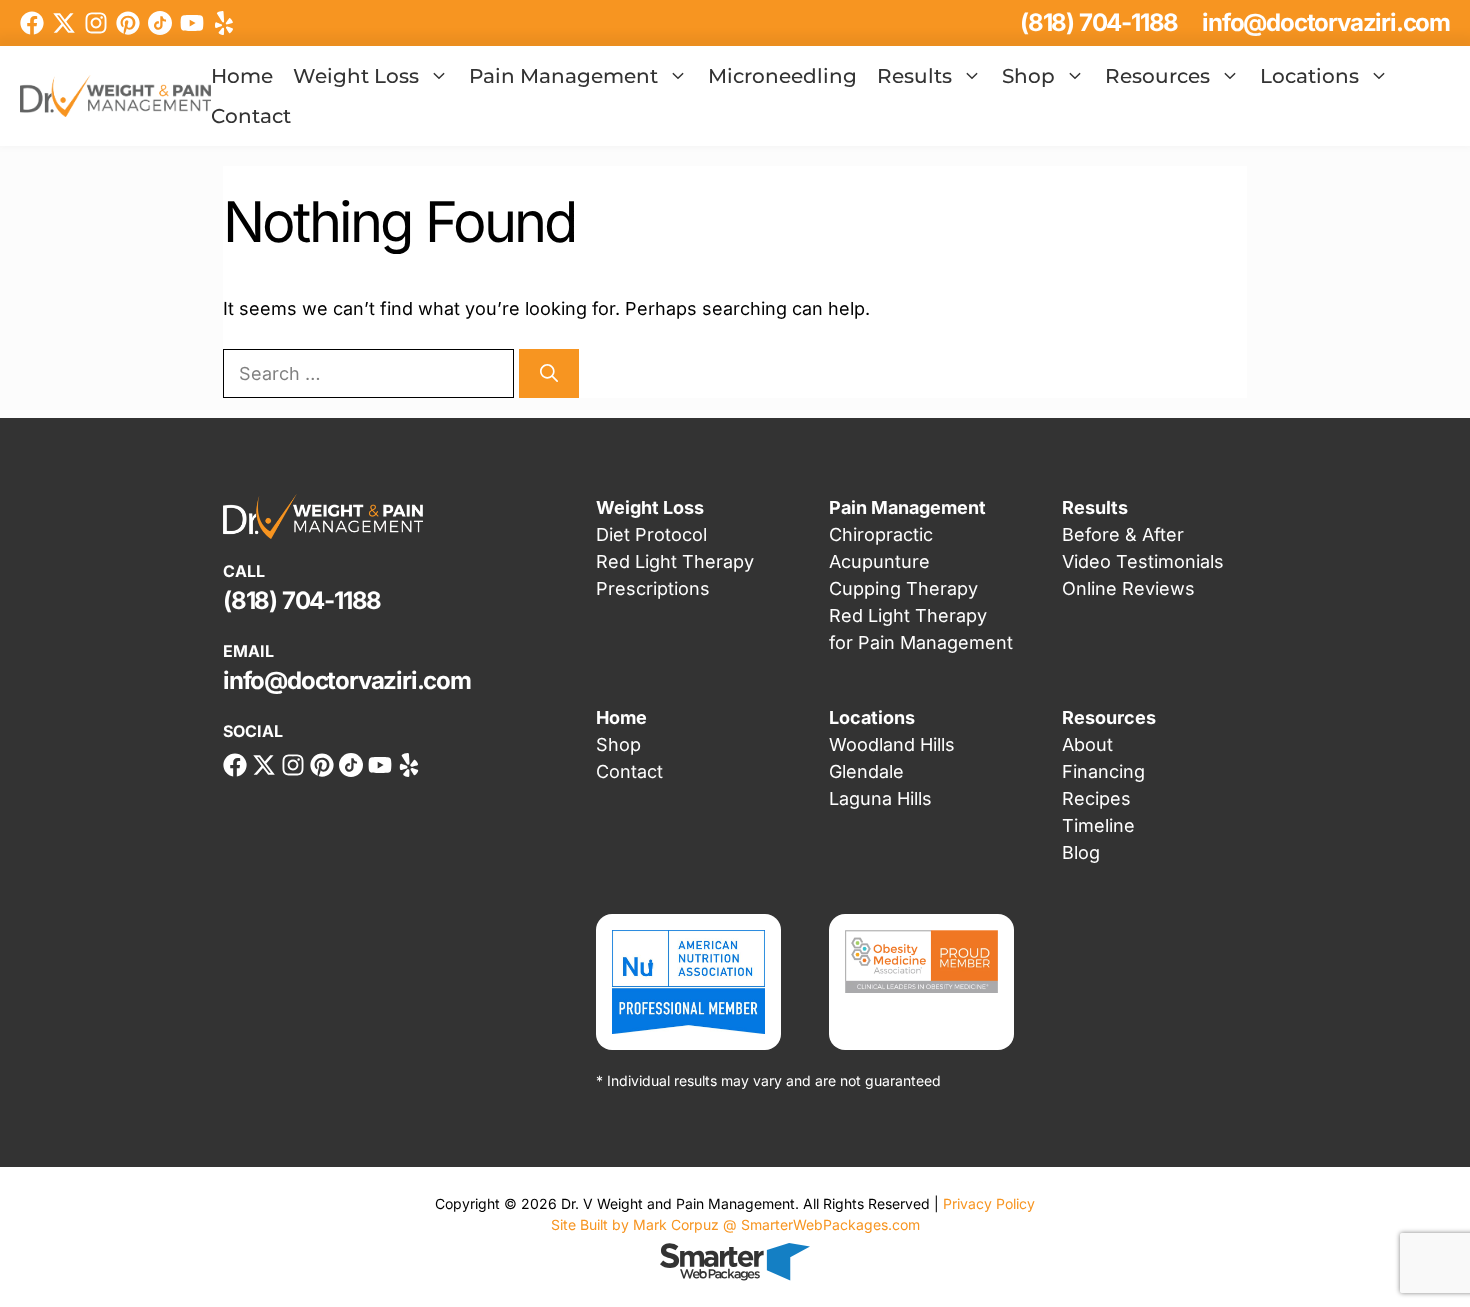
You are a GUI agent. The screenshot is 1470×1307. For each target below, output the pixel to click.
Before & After (1123, 534)
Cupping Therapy (903, 588)
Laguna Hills (880, 798)
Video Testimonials (1143, 561)
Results (914, 76)
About (1087, 744)
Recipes (1096, 798)
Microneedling (782, 76)
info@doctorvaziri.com (1326, 22)
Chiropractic (881, 534)
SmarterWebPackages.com (830, 1224)
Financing (1103, 771)
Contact (251, 116)
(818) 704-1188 (1099, 22)
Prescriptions (653, 588)
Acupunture (879, 561)
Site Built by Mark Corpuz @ (646, 1224)
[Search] (549, 373)
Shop (1028, 76)
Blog (1081, 852)
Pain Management (563, 76)
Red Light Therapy (675, 561)
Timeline (1098, 825)
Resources (1157, 76)
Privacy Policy (989, 1203)
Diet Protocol (651, 534)
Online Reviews (1128, 588)
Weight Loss (356, 76)
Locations (1309, 76)
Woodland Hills (892, 744)
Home (242, 76)
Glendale (866, 771)
